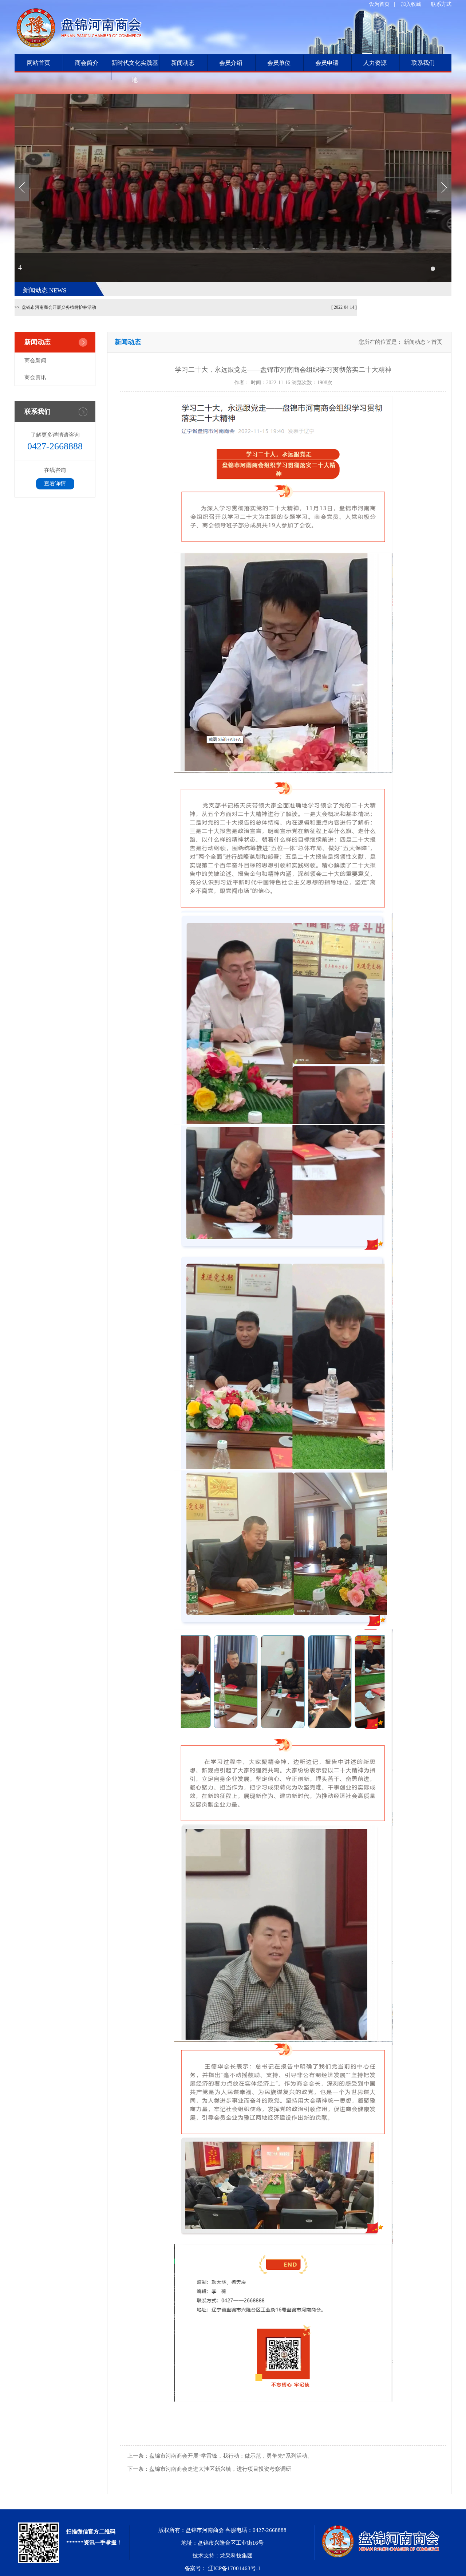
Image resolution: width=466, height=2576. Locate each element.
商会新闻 (183, 80)
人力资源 (375, 63)
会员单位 (279, 63)
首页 (437, 342)
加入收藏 (411, 4)
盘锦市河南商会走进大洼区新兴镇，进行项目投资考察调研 (209, 2469)
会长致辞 (87, 153)
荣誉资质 (87, 99)
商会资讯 (183, 99)
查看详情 (55, 484)
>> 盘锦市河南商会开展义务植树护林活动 (55, 307)
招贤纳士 (87, 171)
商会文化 (87, 117)
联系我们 (423, 63)
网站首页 (39, 63)
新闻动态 (183, 63)
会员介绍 (231, 63)
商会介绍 (87, 80)
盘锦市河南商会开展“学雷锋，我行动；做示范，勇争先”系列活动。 (220, 2456)
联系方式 (441, 4)
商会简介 (87, 63)
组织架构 (87, 135)
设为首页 (379, 4)
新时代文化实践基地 (135, 71)
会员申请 (327, 63)
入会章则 (87, 190)
